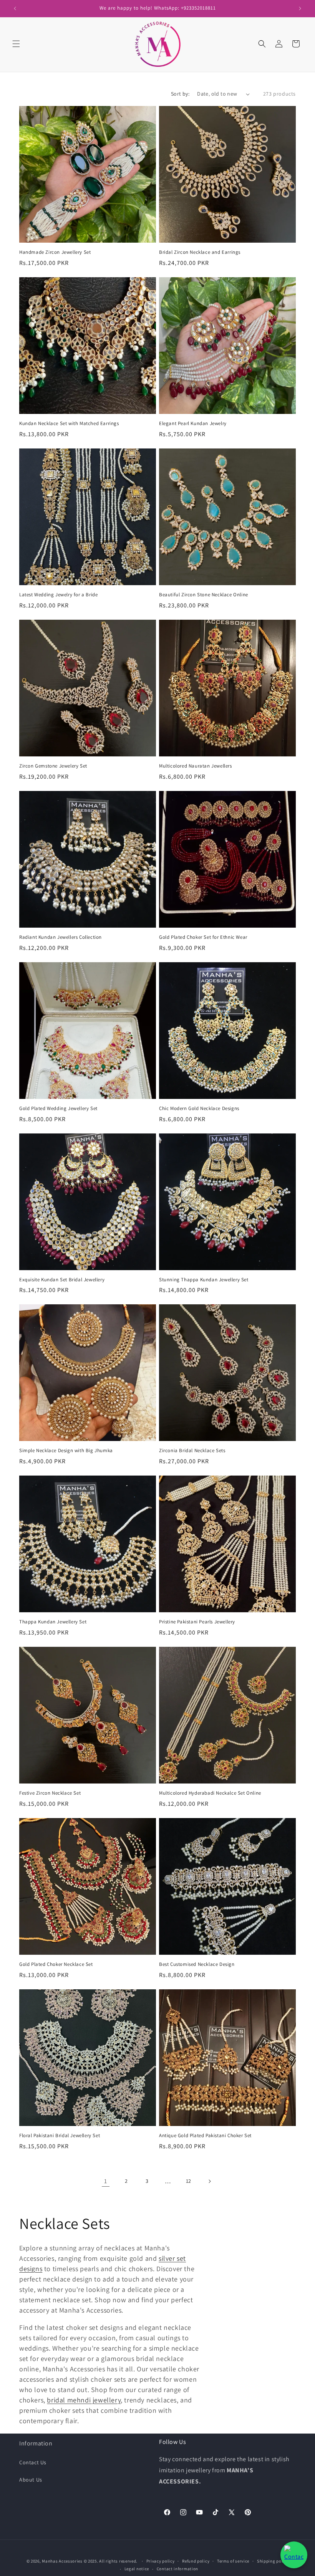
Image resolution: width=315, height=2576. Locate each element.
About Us (31, 2480)
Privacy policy (161, 2561)
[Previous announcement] (15, 8)
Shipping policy (273, 2561)
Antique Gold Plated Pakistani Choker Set (205, 2136)
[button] (16, 44)
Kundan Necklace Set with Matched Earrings (69, 424)
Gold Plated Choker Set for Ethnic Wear (203, 937)
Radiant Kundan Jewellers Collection (61, 937)
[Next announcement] (300, 8)
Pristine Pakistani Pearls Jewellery (197, 1622)
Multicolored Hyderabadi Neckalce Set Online (210, 1793)
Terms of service (233, 2561)
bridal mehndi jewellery (84, 2400)
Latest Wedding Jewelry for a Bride (58, 595)
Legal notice (137, 2569)
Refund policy (196, 2561)
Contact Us (33, 2462)
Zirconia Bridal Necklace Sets (192, 1451)
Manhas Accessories (62, 2561)
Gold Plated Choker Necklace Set (56, 1964)
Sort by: (180, 94)
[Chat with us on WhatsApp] (294, 2555)
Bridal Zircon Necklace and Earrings (200, 252)
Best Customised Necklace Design (197, 1964)
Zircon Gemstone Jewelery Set (53, 766)
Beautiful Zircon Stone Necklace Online (204, 595)
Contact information (177, 2569)
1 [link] (106, 2181)
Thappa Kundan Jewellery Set (53, 1622)
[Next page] (209, 2181)
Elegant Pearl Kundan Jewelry (193, 424)
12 (189, 2181)
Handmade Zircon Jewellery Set (55, 252)
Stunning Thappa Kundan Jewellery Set (204, 1280)
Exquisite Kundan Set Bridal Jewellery (62, 1280)
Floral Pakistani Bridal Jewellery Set (60, 2136)
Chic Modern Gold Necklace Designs (199, 1108)
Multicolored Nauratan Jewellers (196, 766)
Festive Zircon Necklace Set (50, 1793)
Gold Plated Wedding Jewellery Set (58, 1108)
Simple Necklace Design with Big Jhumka (66, 1451)
